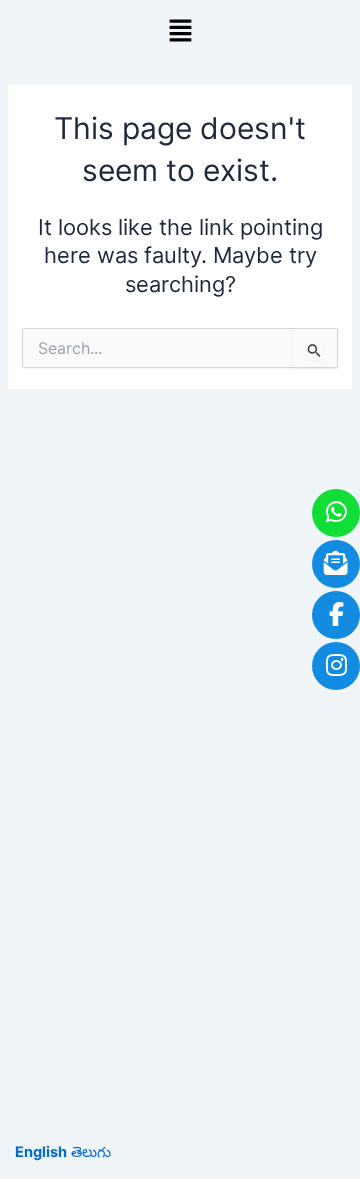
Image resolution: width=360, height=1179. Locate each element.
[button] (180, 31)
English (41, 1152)
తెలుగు (91, 1152)
